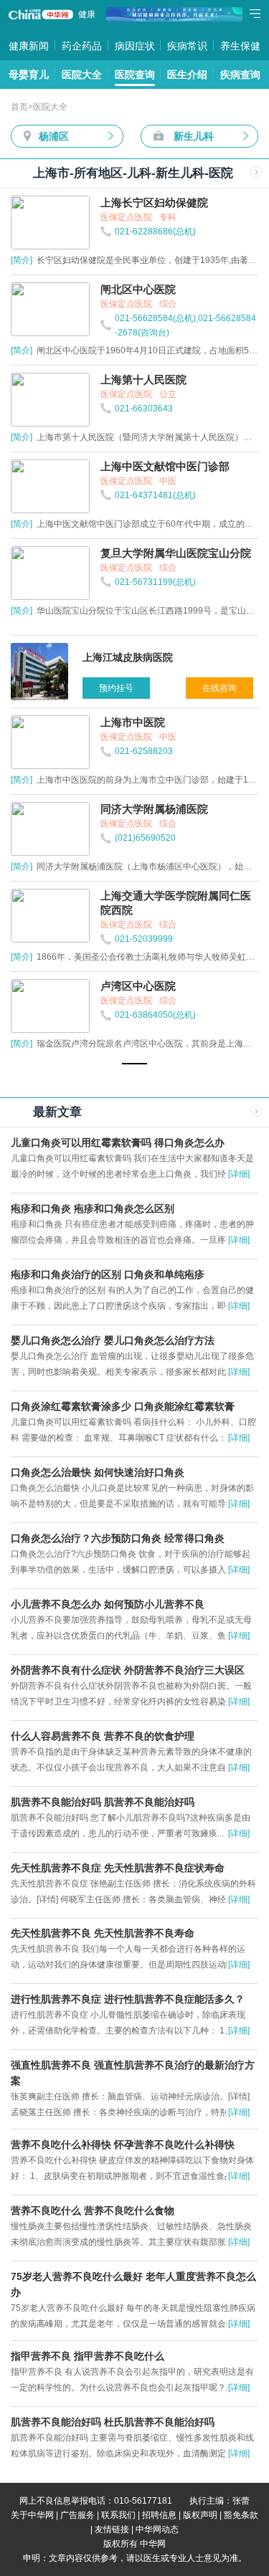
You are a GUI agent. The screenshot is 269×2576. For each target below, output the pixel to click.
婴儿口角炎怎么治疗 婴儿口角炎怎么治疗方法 (113, 1340)
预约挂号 (116, 688)
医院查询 (135, 75)
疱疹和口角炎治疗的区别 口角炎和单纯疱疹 (108, 1274)
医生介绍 (187, 75)
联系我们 (118, 2515)
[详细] (239, 1174)
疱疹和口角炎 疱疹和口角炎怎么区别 (93, 1208)
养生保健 (240, 46)
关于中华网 (32, 2515)
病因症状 (135, 46)
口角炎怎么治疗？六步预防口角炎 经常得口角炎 (118, 1538)
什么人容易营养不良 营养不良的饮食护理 (103, 1736)
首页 (19, 107)
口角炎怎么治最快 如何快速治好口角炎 (98, 1472)
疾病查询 (240, 75)
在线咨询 (220, 688)
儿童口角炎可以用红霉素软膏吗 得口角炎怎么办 (118, 1142)
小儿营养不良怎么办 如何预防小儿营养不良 (108, 1604)
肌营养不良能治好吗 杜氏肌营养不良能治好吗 (113, 2422)
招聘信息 (159, 2515)
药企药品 (82, 46)
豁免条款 (241, 2515)
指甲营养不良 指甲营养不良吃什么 (88, 2356)
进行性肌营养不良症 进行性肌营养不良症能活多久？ (128, 1999)
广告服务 (77, 2515)
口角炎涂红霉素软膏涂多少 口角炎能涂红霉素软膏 (123, 1406)
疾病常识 (187, 46)
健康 (87, 14)
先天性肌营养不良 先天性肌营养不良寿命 (103, 1933)
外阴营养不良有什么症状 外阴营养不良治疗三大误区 (128, 1670)
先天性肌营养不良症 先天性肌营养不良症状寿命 (118, 1868)
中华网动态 (157, 2529)
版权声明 (200, 2515)
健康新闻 (29, 46)
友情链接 (112, 2529)
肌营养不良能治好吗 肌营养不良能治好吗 (103, 1802)
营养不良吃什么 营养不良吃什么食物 (93, 2210)
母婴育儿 (29, 75)
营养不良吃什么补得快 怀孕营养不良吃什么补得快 (123, 2145)
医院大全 (82, 75)
